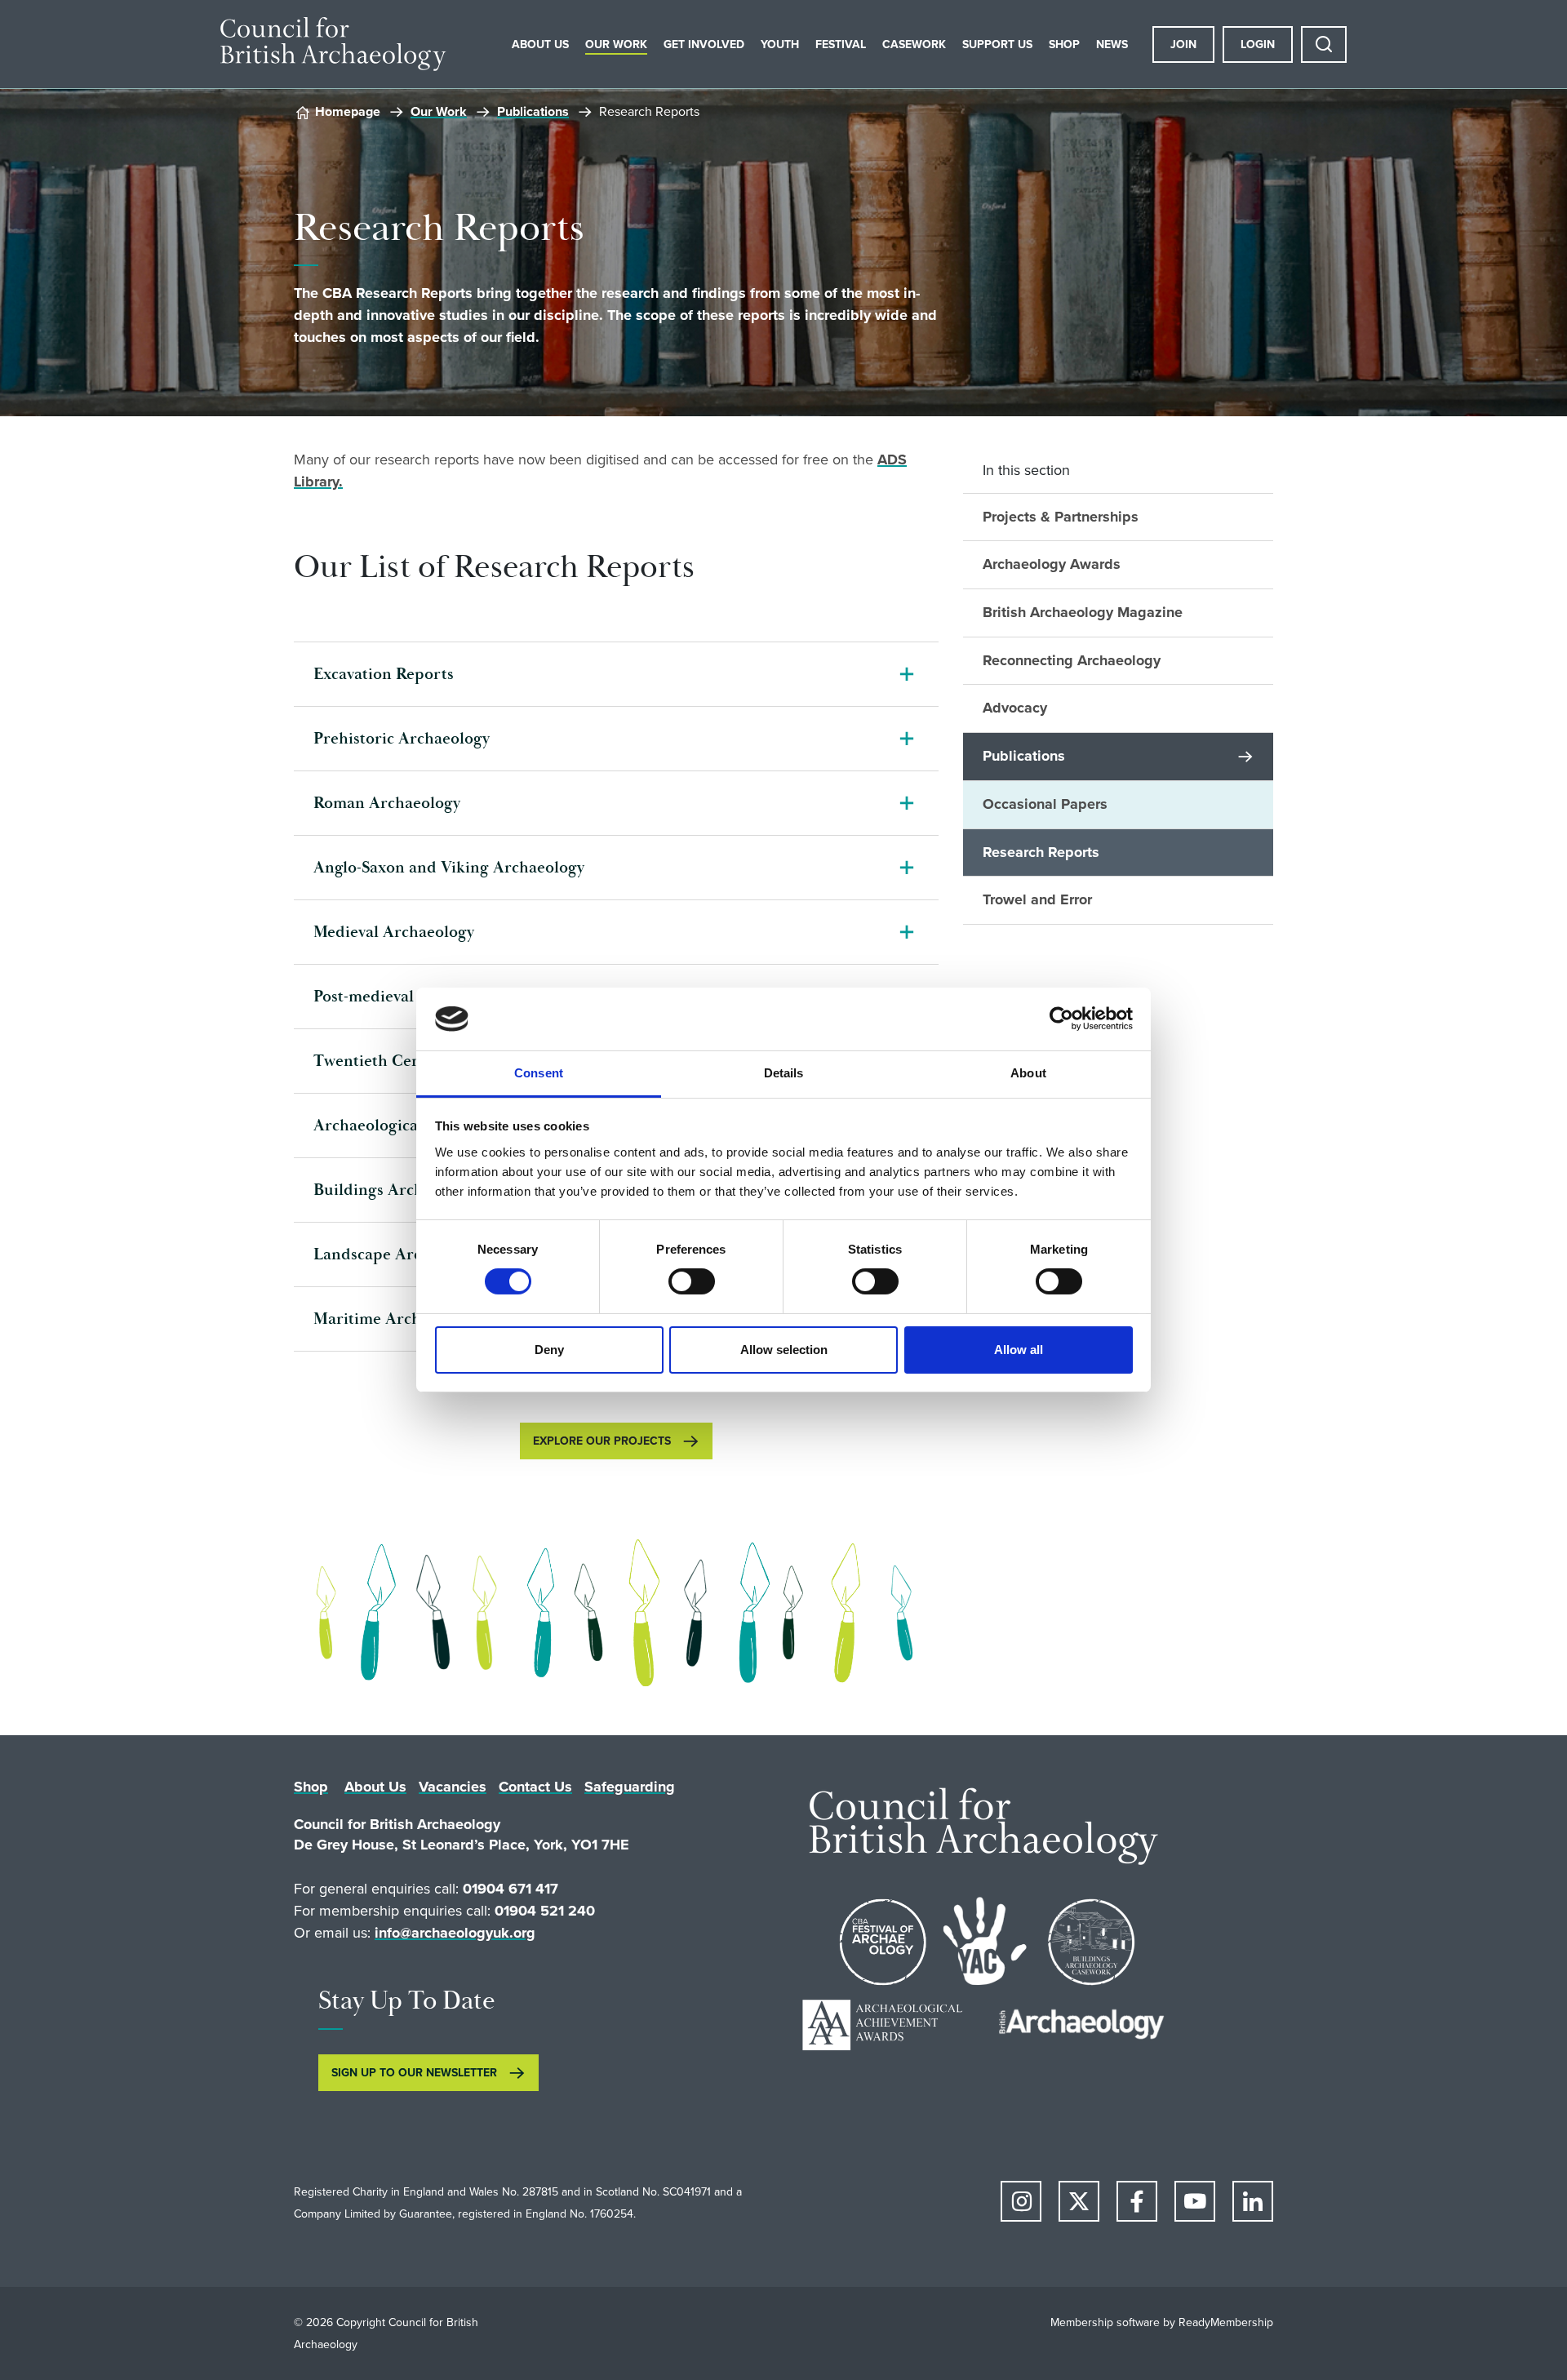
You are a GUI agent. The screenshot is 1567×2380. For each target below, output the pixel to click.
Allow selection (784, 1350)
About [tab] (1028, 1073)
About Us (540, 44)
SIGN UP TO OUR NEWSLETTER (414, 2073)
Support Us (997, 44)
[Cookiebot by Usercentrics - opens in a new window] (1061, 1019)
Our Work (616, 44)
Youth (780, 44)
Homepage (348, 111)
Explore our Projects (602, 1441)
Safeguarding (630, 1787)
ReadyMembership (1226, 2322)
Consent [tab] (539, 1073)
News (1112, 44)
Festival (841, 44)
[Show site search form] (1324, 44)
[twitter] (1079, 2201)
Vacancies (453, 1787)
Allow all (1019, 1350)
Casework (914, 44)
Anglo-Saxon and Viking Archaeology (449, 868)
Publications (533, 111)
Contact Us (535, 1787)
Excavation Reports (384, 674)
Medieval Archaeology (394, 932)
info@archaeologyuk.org (455, 1933)
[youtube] (1195, 2201)
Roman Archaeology (387, 803)
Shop (1064, 44)
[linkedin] (1253, 2201)
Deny (549, 1350)
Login (1258, 44)
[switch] (692, 1281)
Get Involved (704, 44)
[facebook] (1137, 2201)
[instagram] (1021, 2201)
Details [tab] (784, 1073)
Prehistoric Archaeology (402, 739)
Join (1183, 44)
